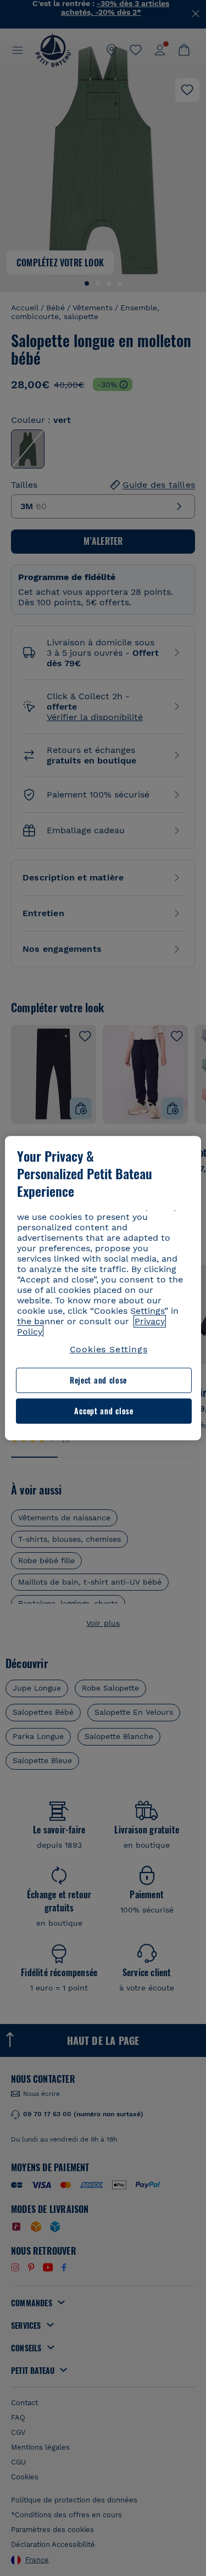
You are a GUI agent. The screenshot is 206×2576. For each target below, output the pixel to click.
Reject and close (98, 1381)
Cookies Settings (109, 1349)
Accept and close (104, 1411)
